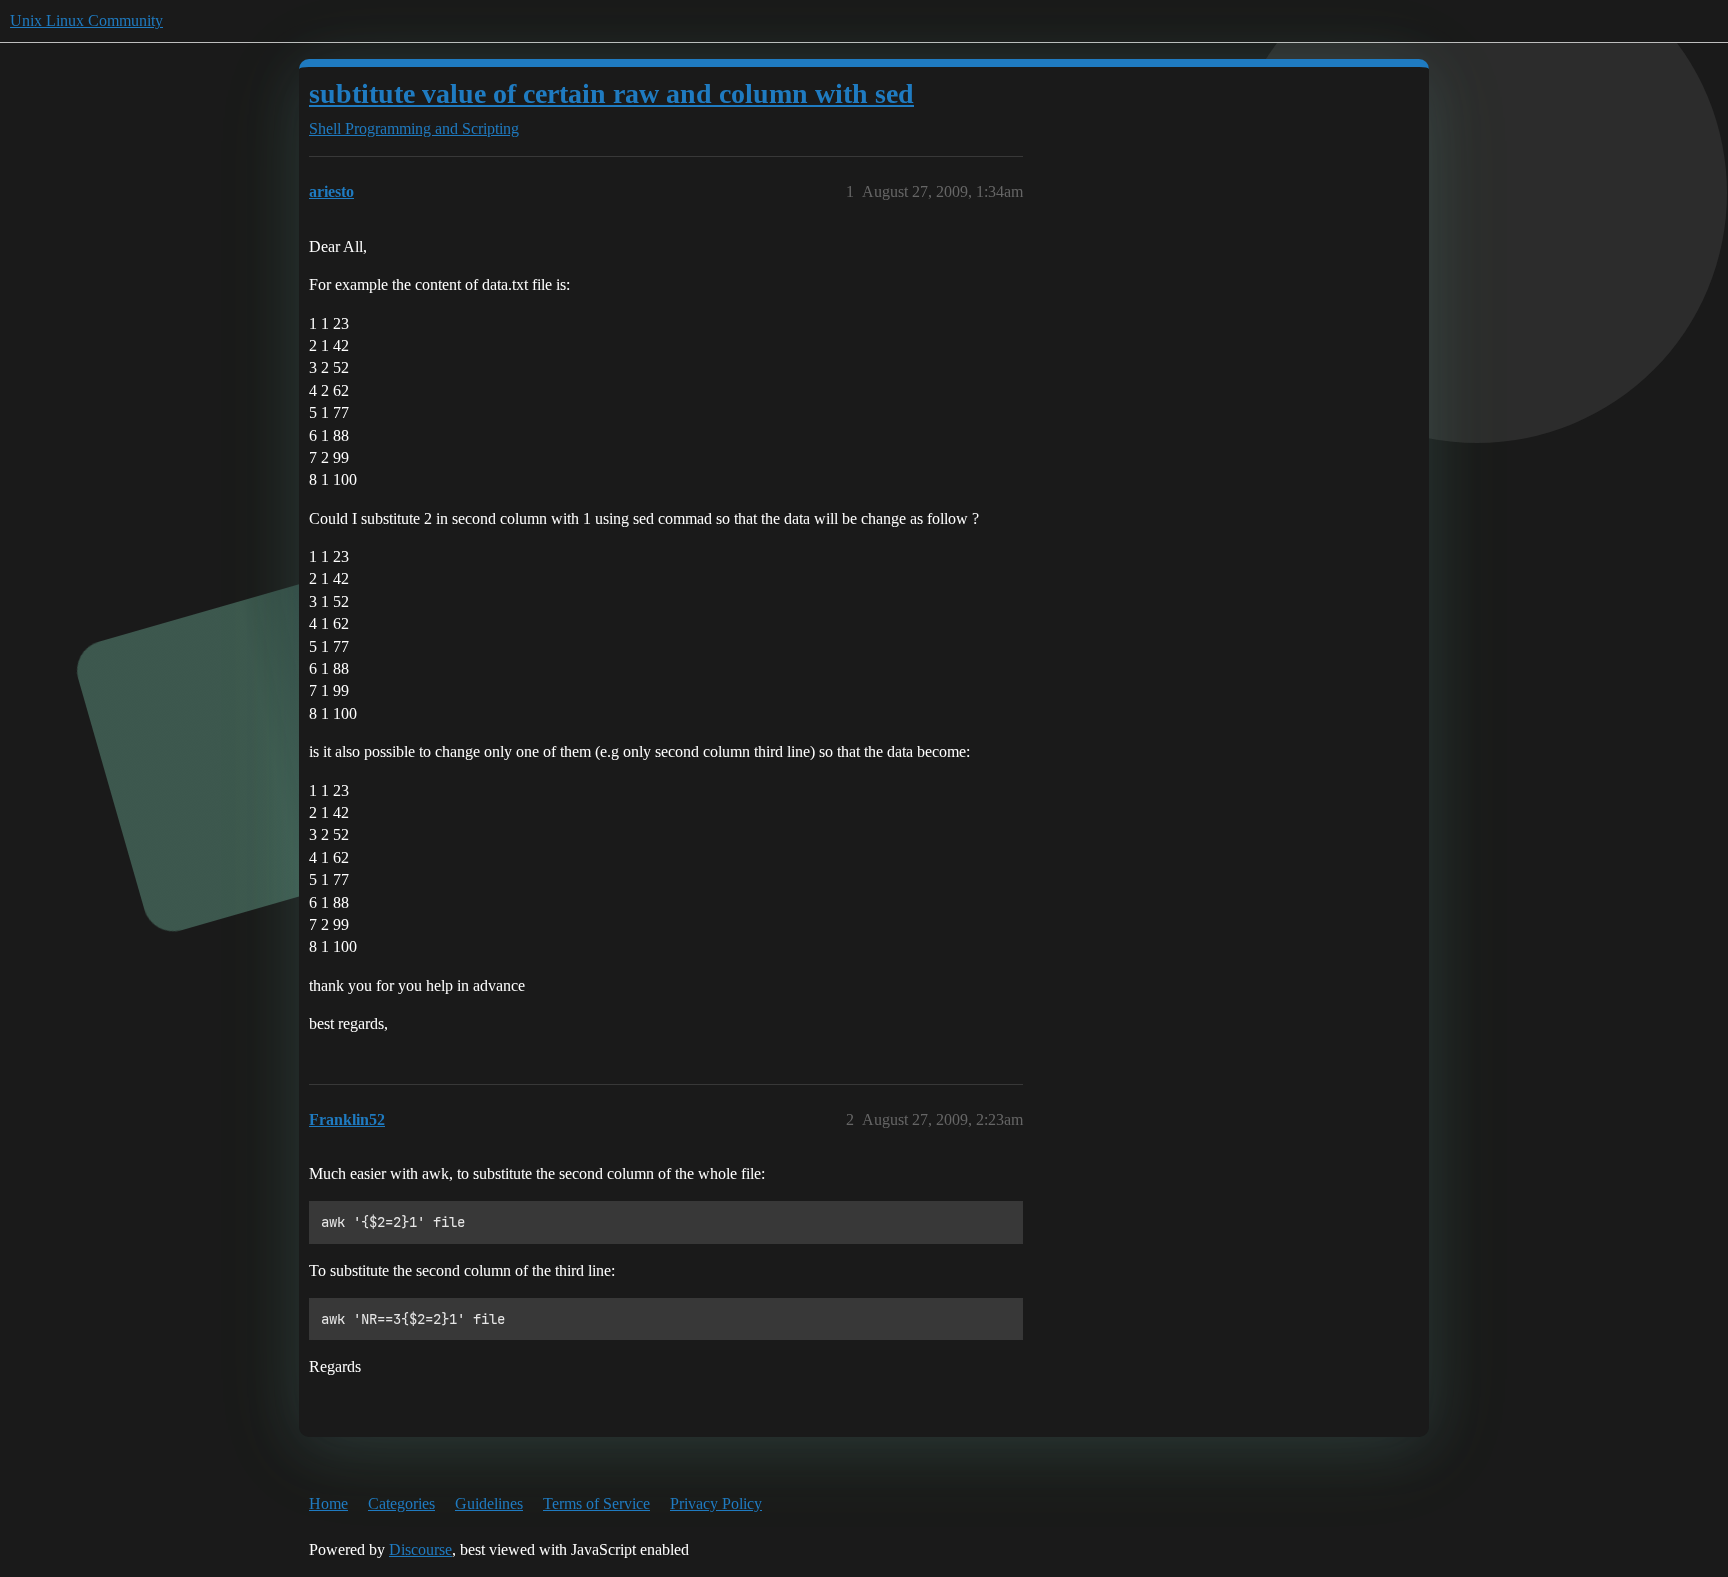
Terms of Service (596, 1503)
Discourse (420, 1549)
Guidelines (489, 1503)
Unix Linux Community (86, 20)
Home (328, 1503)
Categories (401, 1503)
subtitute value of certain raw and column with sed (611, 93)
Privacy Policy (716, 1503)
